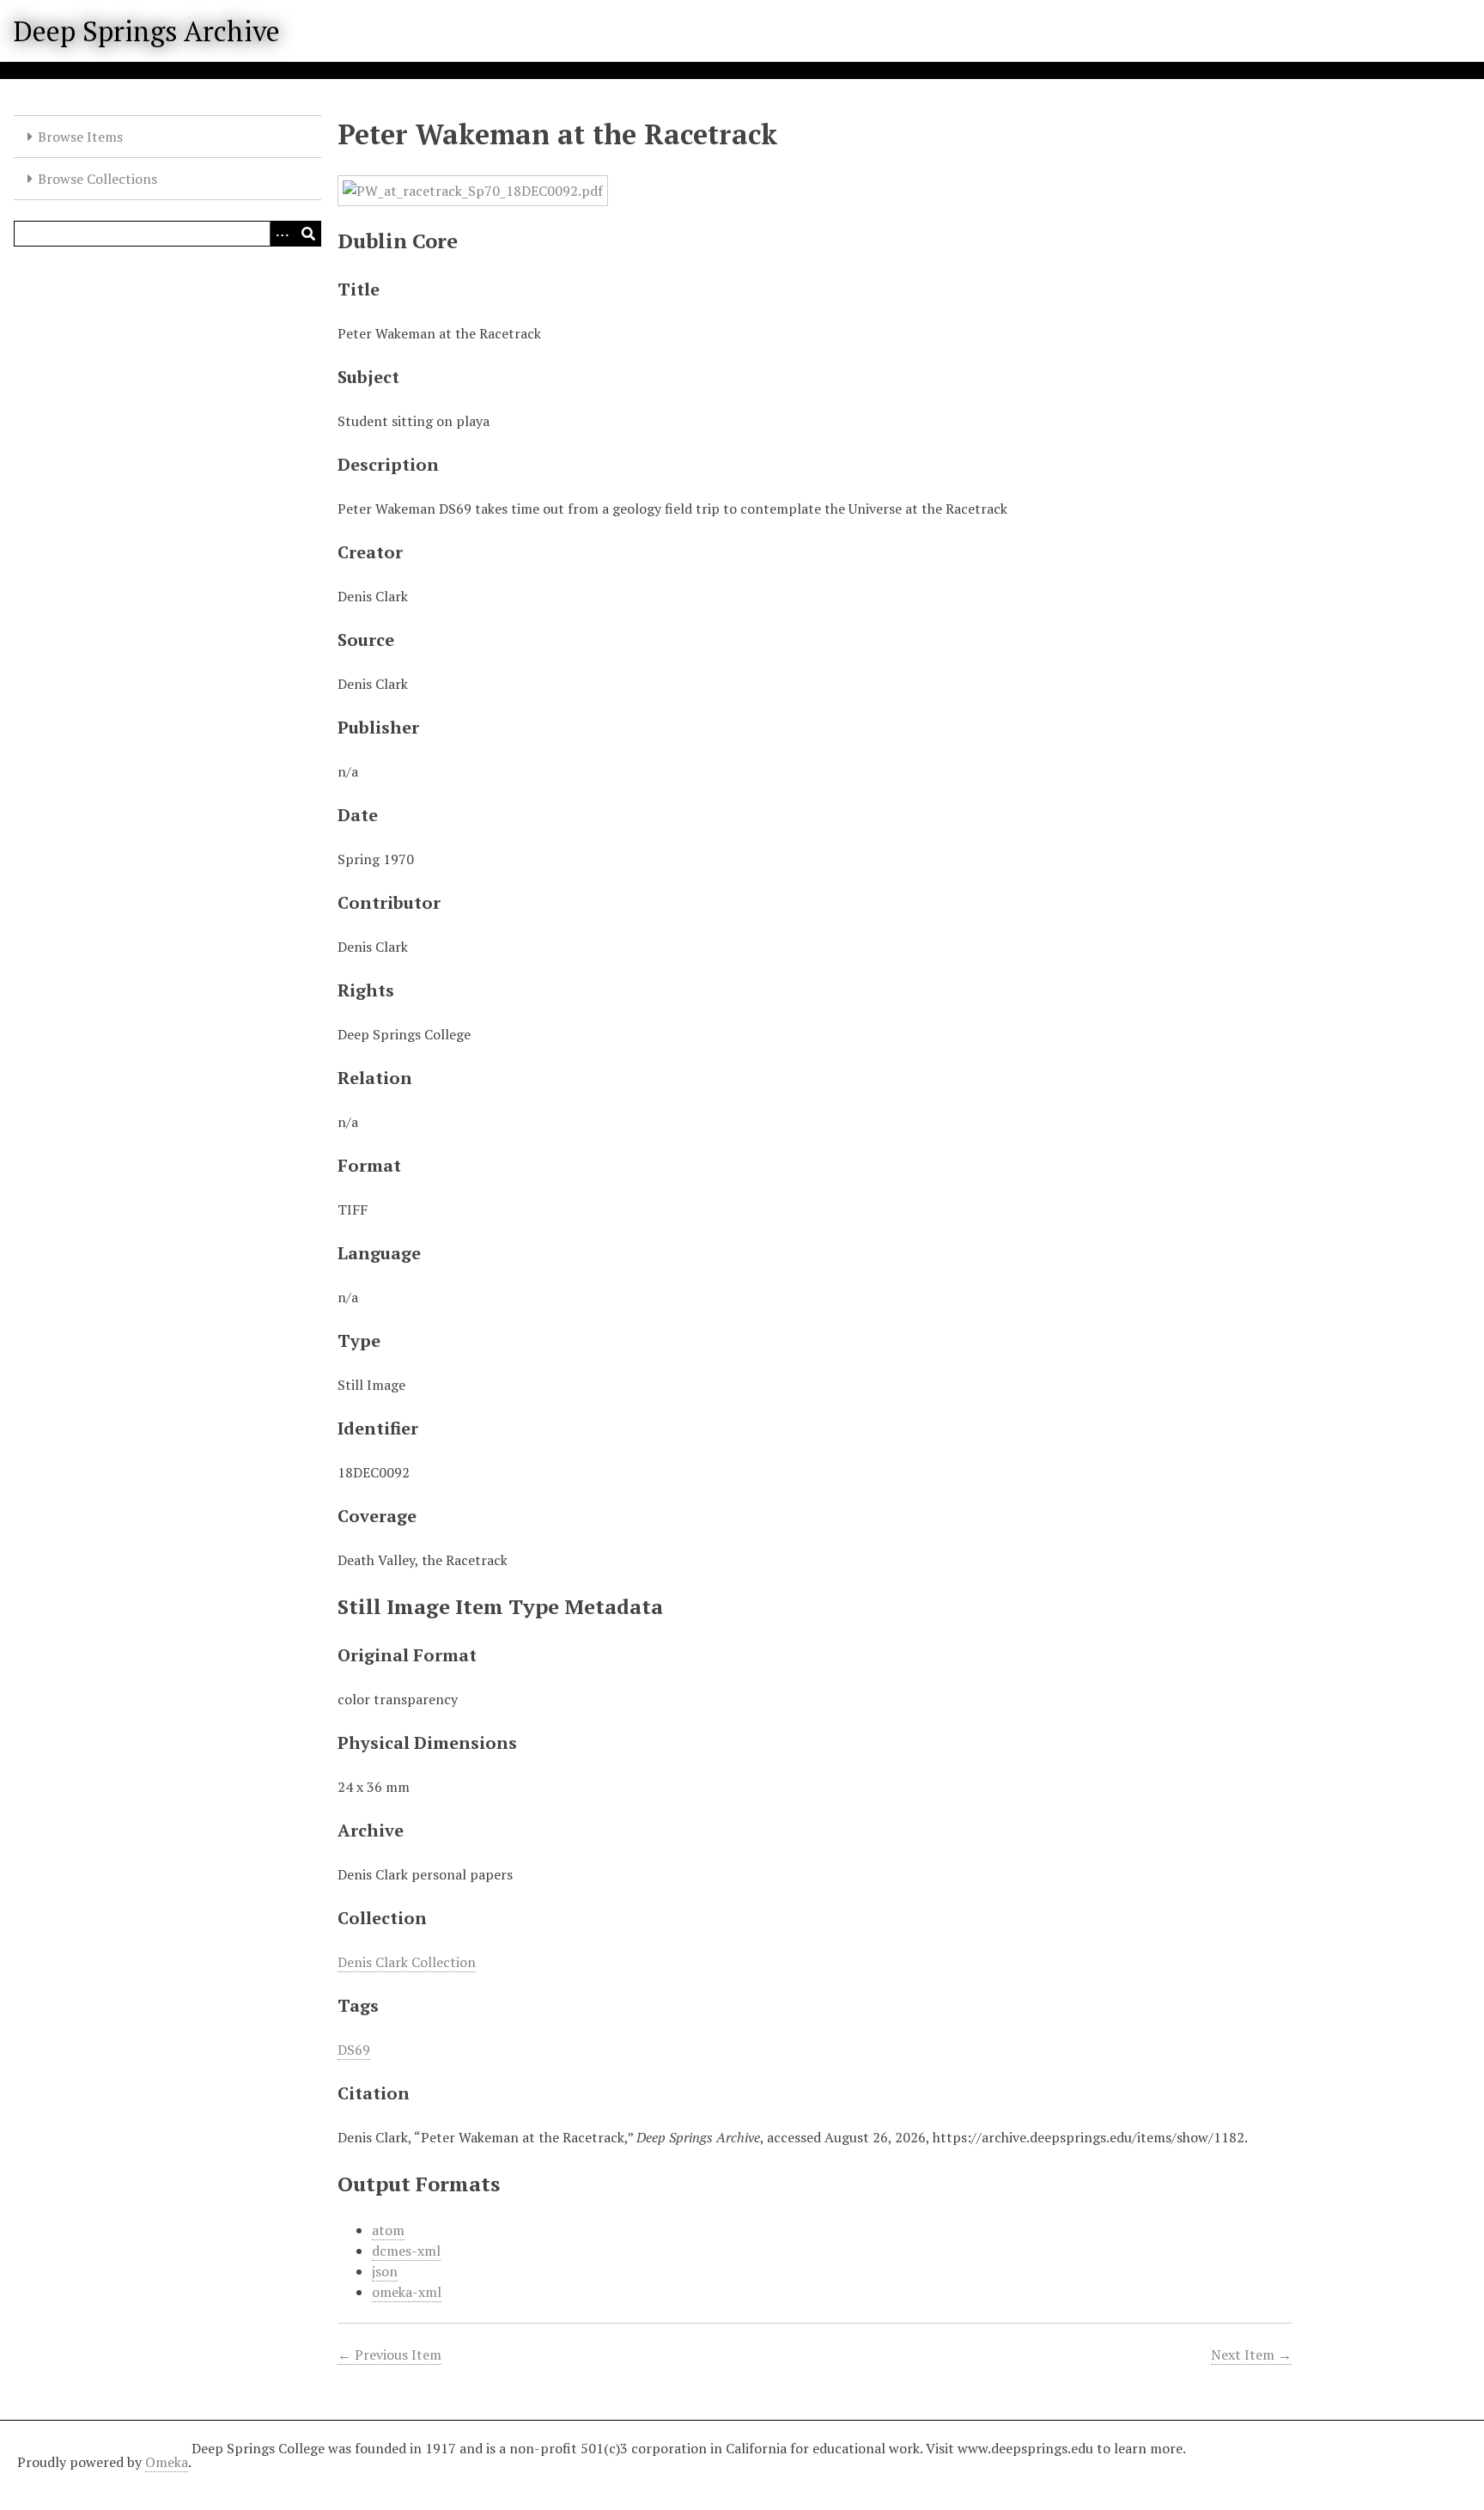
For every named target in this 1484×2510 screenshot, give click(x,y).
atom (388, 2230)
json (385, 2271)
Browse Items (80, 137)
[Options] (283, 234)
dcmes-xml (406, 2251)
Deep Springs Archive (147, 31)
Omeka (167, 2462)
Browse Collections (97, 179)
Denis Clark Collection (407, 1962)
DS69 (354, 2050)
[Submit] (308, 234)
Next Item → (1251, 2355)
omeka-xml (407, 2292)
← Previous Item (389, 2355)
